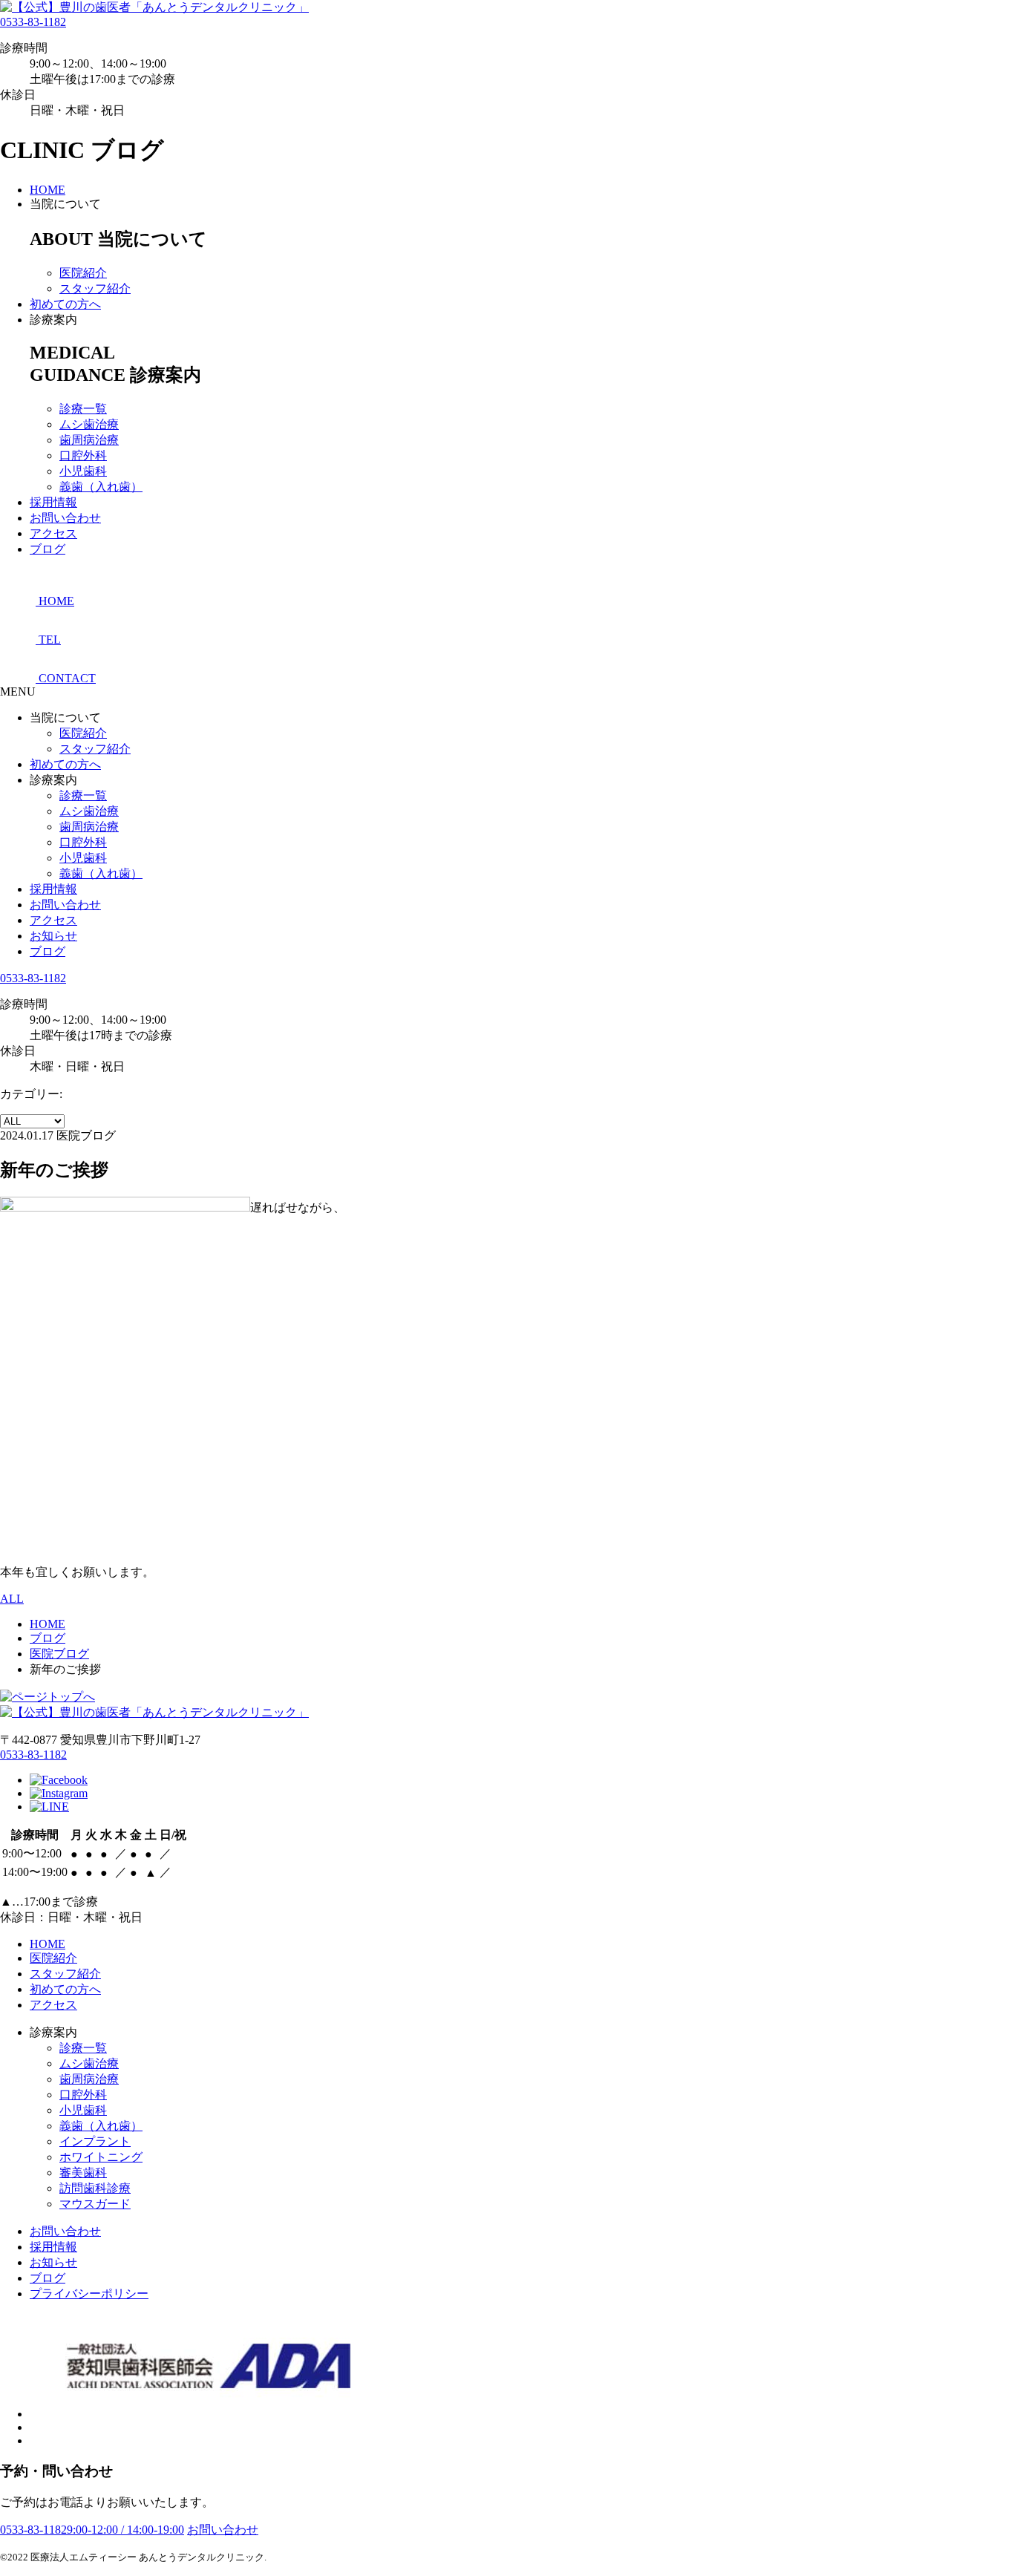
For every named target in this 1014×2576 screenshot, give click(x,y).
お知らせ (53, 936)
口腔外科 (83, 455)
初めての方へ (65, 304)
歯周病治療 (89, 440)
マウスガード (95, 2204)
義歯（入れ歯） (101, 487)
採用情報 (53, 502)
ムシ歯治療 (89, 424)
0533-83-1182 (33, 22)
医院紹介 (83, 273)
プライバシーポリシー (89, 2294)
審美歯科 (83, 2173)
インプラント (95, 2141)
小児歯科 (83, 471)
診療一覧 (83, 409)
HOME (48, 190)
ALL (12, 1599)
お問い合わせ (65, 518)
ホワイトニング (101, 2157)
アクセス (53, 533)
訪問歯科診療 (95, 2188)
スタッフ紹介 (95, 288)
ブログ (48, 549)
